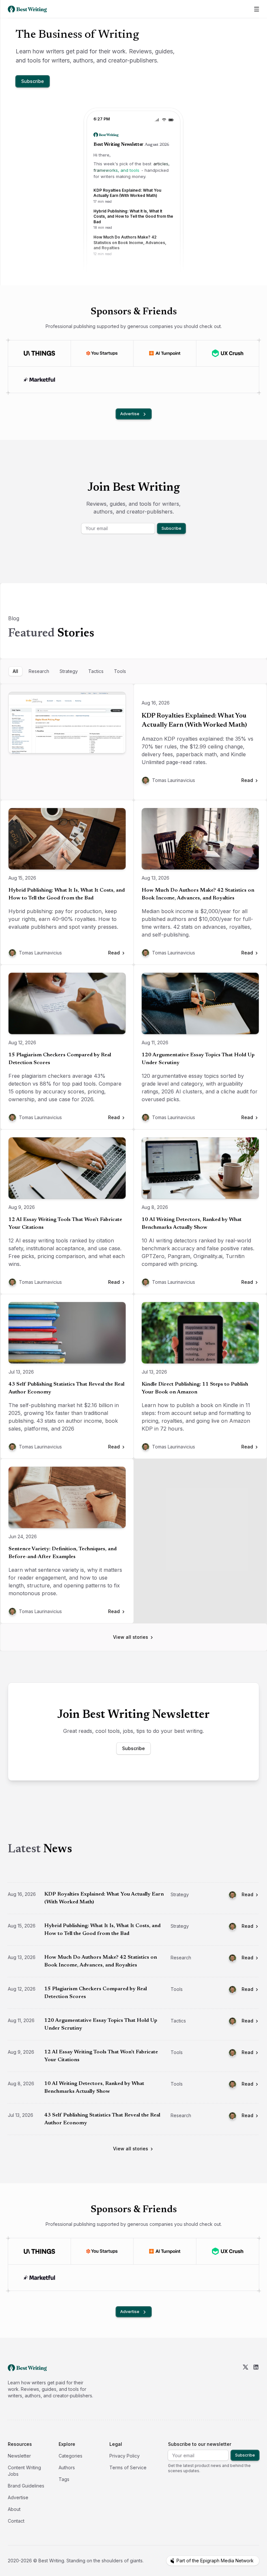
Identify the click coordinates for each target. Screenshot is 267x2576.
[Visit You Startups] (102, 353)
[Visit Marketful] (40, 380)
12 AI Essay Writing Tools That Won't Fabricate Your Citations (65, 1224)
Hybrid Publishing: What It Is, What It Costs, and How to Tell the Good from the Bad (67, 894)
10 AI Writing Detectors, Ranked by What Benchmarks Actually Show (192, 1224)
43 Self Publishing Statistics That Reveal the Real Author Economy (66, 1388)
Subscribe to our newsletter (200, 2444)
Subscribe (33, 81)
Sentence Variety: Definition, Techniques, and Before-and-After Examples (63, 1553)
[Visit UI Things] (39, 353)
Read (247, 1894)
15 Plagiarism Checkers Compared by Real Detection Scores (60, 1059)
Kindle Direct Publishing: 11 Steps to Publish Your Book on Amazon (195, 1388)
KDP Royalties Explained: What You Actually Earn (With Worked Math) (194, 720)
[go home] (27, 2368)
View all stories (131, 1637)
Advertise (130, 414)
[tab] (15, 671)
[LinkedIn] (256, 2381)
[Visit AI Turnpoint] (165, 353)
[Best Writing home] (29, 9)
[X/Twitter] (246, 2381)
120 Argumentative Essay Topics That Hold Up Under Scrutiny (198, 1059)
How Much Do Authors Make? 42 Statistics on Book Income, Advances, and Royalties (198, 894)
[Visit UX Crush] (228, 353)
